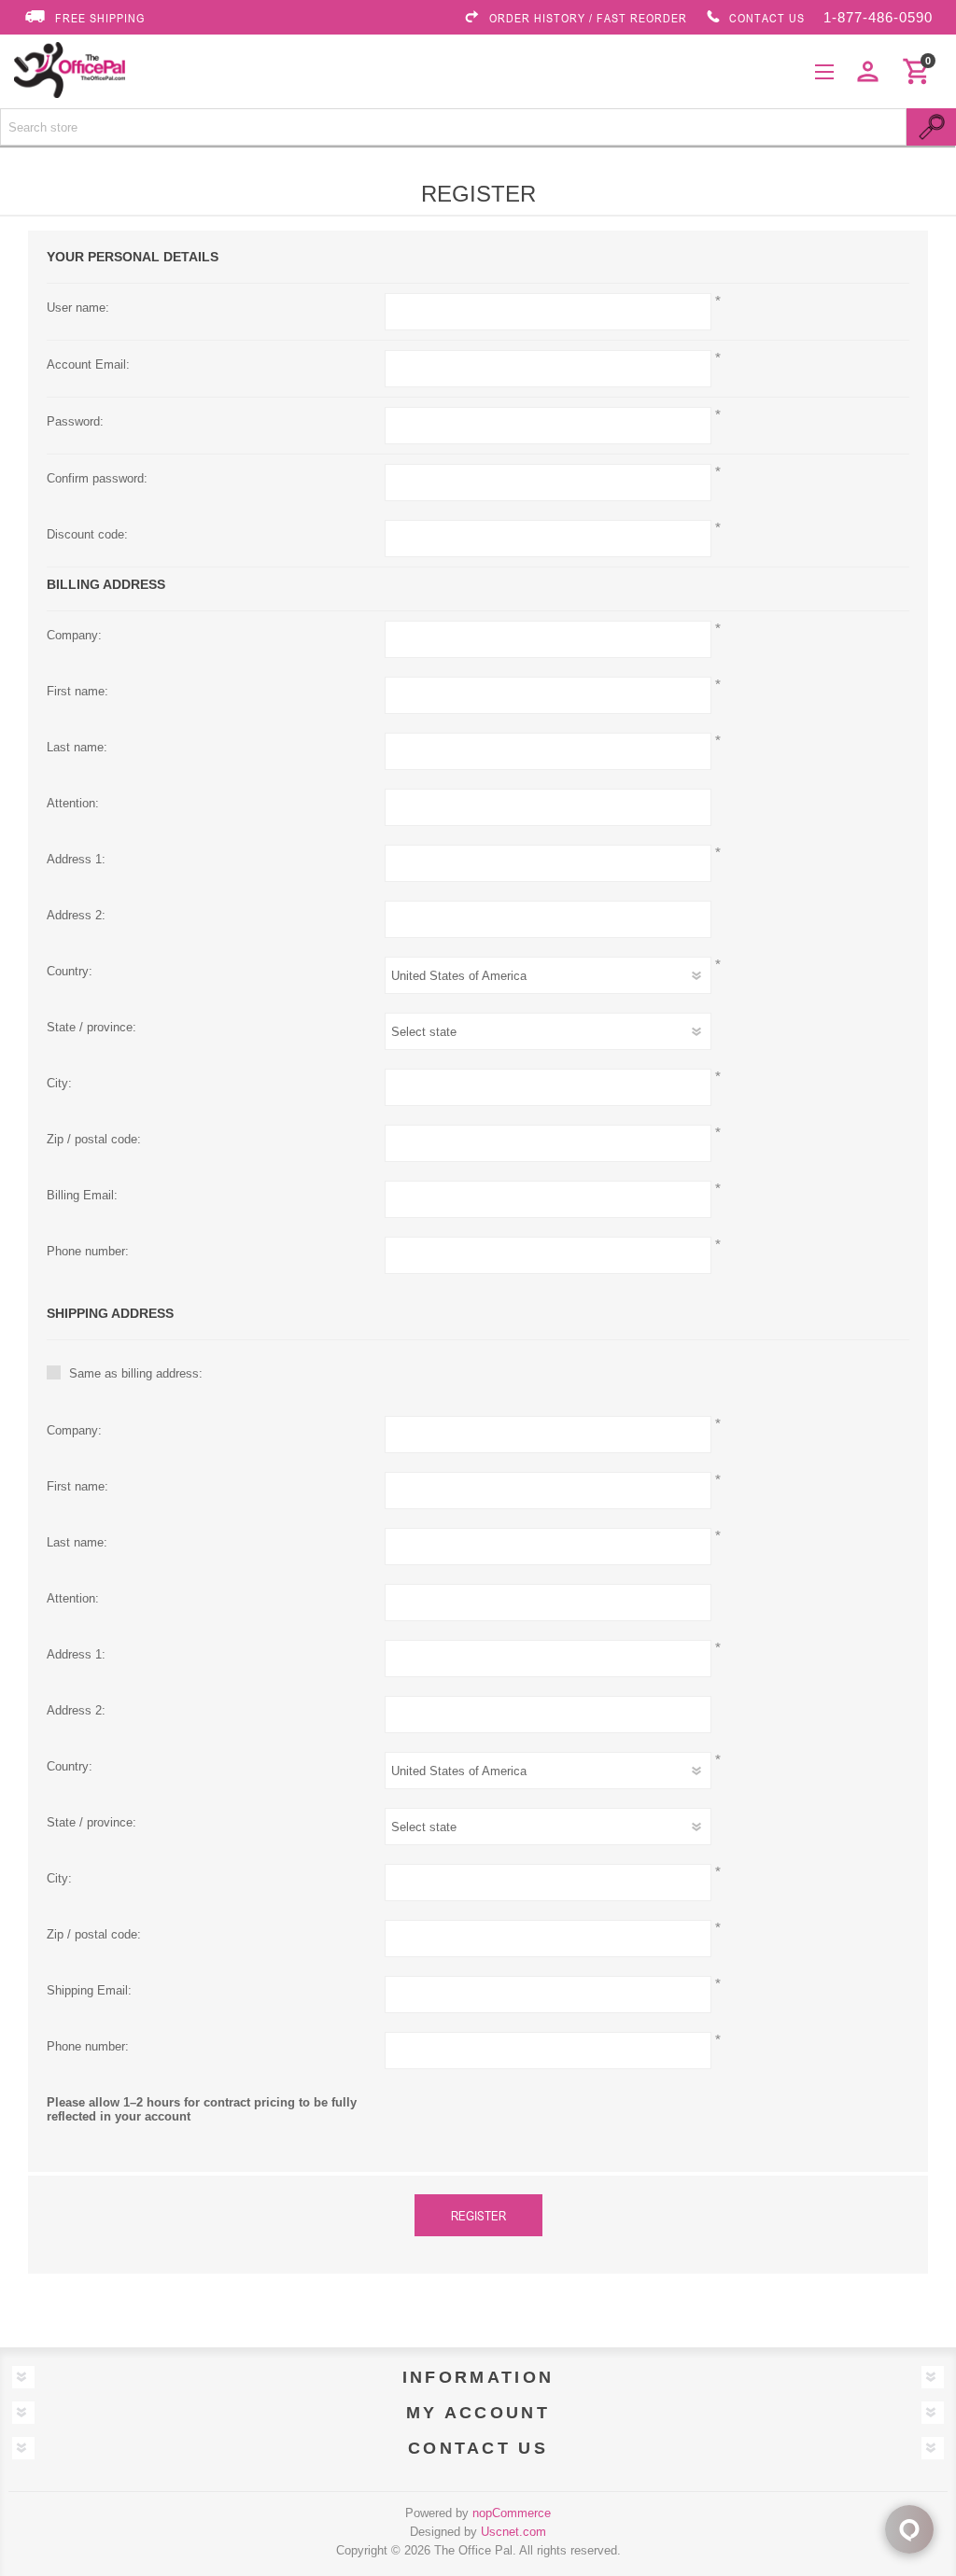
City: (59, 1083)
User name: (78, 308)
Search (931, 127)
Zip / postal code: (94, 1139)
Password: (75, 421)
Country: (70, 971)
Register (478, 2215)
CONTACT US (767, 18)
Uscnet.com (513, 2532)
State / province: (91, 1027)
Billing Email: (82, 1195)
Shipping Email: (89, 1990)
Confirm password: (97, 478)
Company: (74, 635)
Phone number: (88, 1251)
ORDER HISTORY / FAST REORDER (588, 18)
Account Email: (88, 364)
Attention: (73, 803)
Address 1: (76, 859)
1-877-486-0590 (878, 17)
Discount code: (87, 534)
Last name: (77, 747)
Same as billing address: (136, 1373)
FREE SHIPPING (100, 18)
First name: (77, 691)
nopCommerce (512, 2513)
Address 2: (76, 915)
